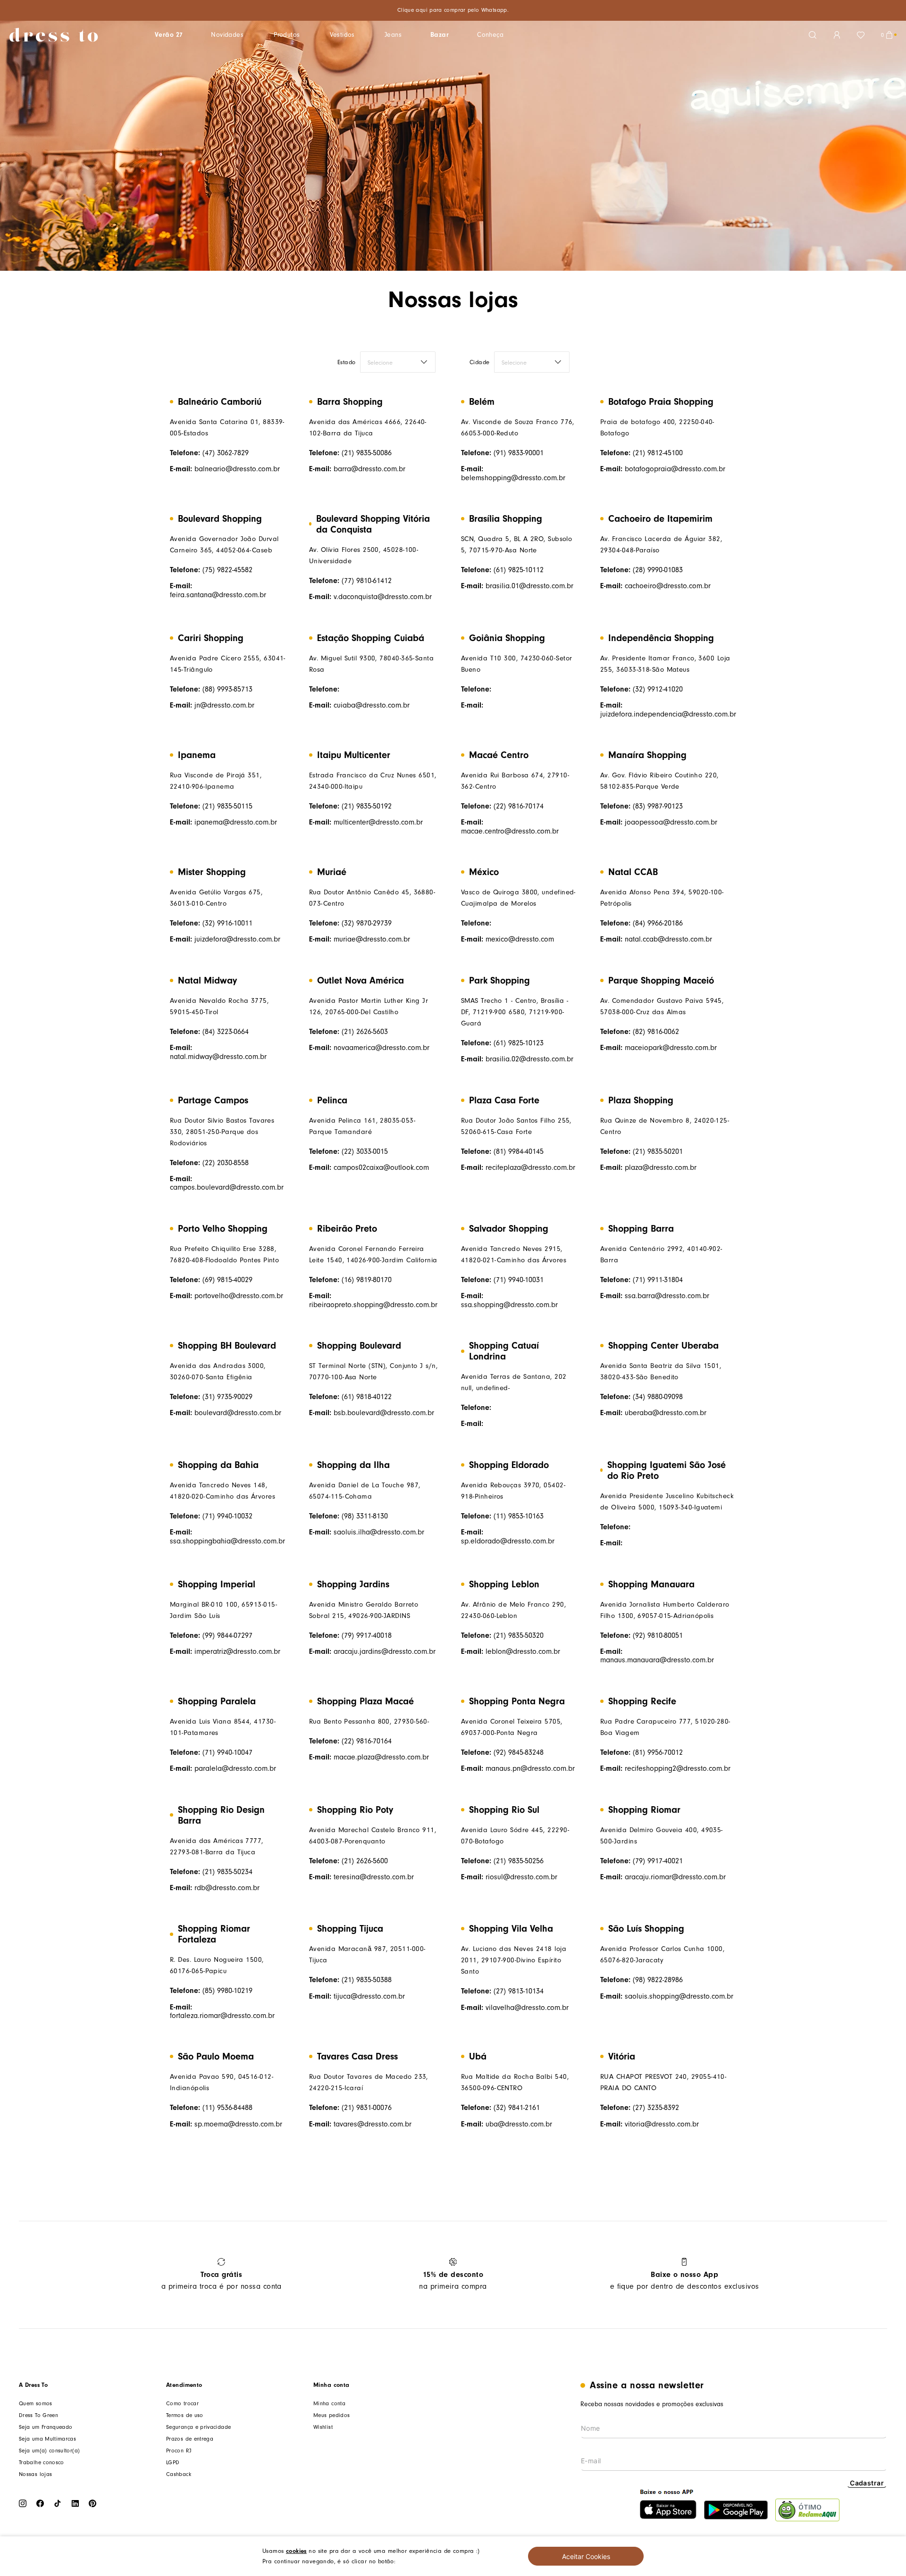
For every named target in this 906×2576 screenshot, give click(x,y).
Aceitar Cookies (586, 2556)
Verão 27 (169, 35)
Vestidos (342, 35)
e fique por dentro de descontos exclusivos (685, 2280)
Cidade (479, 362)
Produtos (287, 35)
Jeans (393, 35)
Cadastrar (867, 2483)
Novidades (227, 35)
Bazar (440, 35)
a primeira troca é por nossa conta (222, 2280)
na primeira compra (453, 2280)
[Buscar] (813, 35)
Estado (346, 362)
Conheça (490, 35)
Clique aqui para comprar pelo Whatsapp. (453, 10)
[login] (837, 35)
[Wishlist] (861, 35)
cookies (296, 2551)
